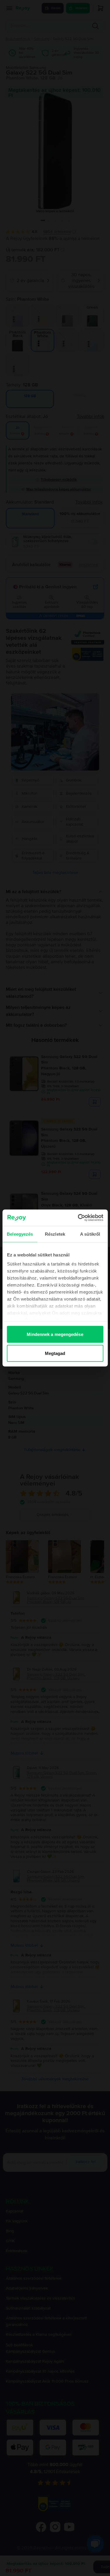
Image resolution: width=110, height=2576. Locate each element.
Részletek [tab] (55, 1234)
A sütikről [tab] (90, 1234)
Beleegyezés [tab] (20, 1234)
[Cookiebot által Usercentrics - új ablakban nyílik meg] (78, 1218)
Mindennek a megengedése (55, 1334)
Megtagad (55, 1353)
